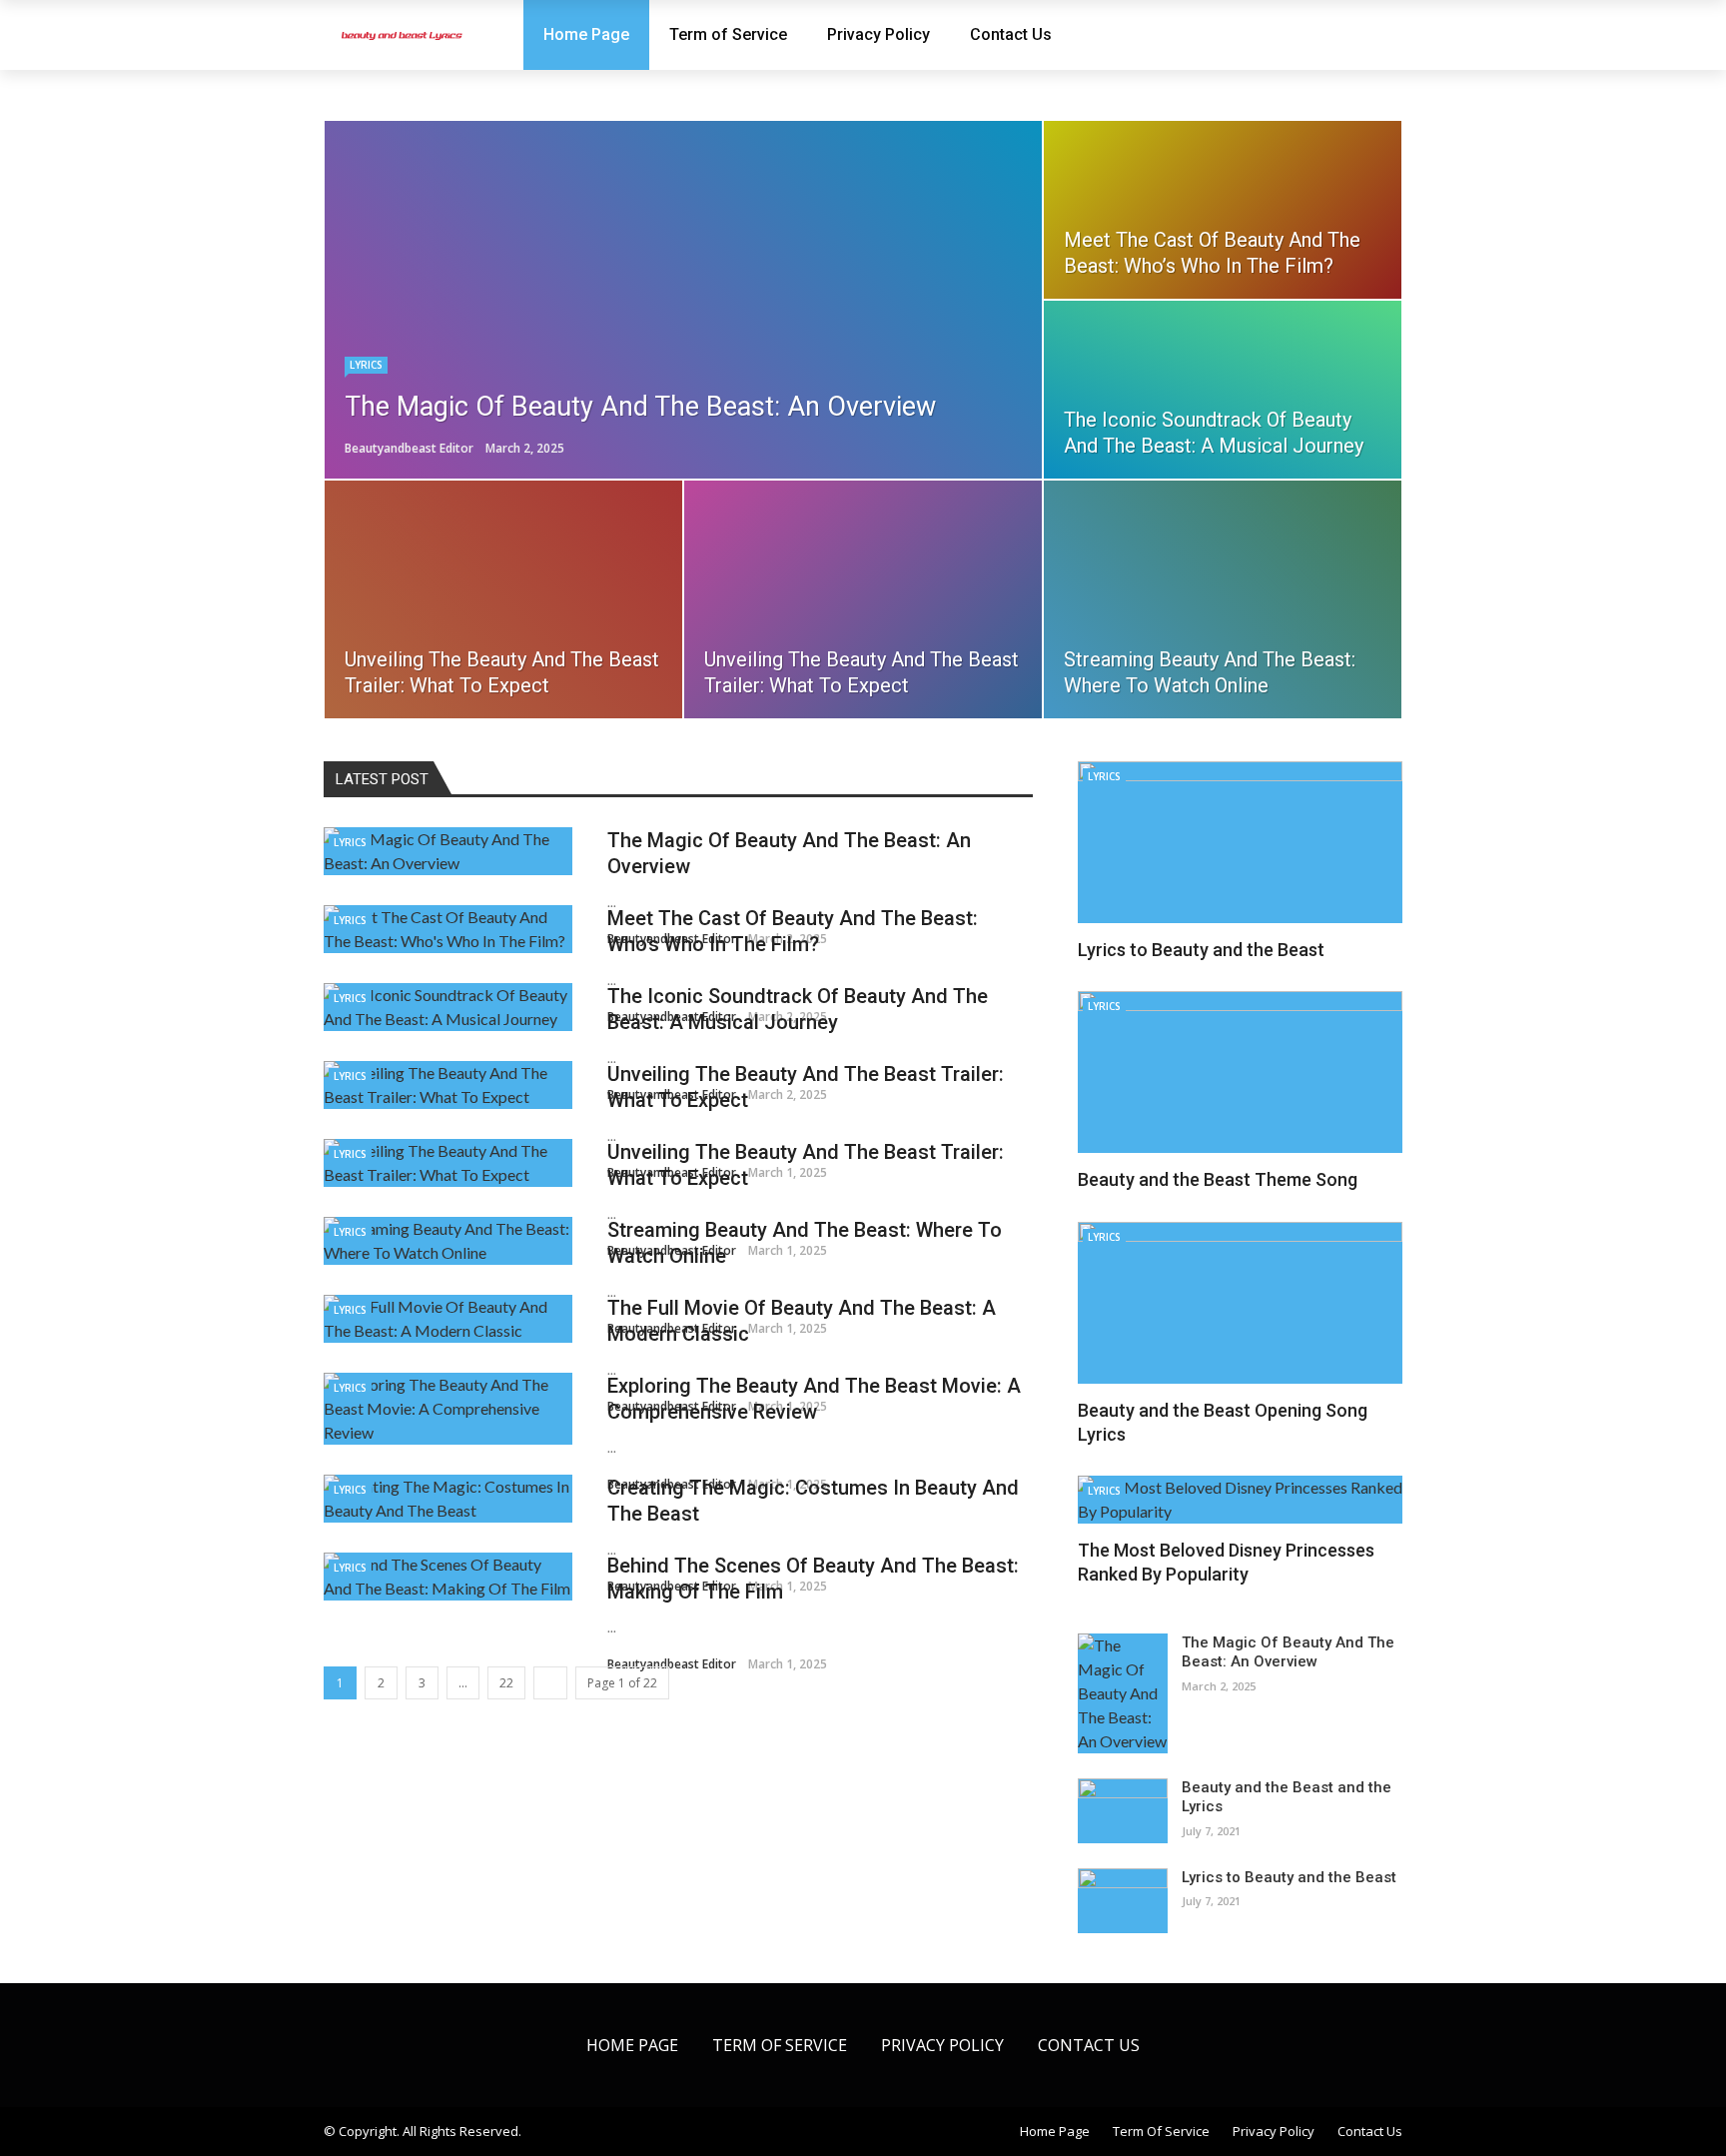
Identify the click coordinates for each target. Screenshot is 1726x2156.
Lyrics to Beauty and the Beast (1201, 950)
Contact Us (1011, 34)
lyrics (366, 365)
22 (506, 1683)
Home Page (586, 34)
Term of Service (728, 34)
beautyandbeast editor (409, 448)
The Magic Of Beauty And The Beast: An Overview (1288, 1652)
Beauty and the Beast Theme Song (1218, 1179)
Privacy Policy (878, 34)
